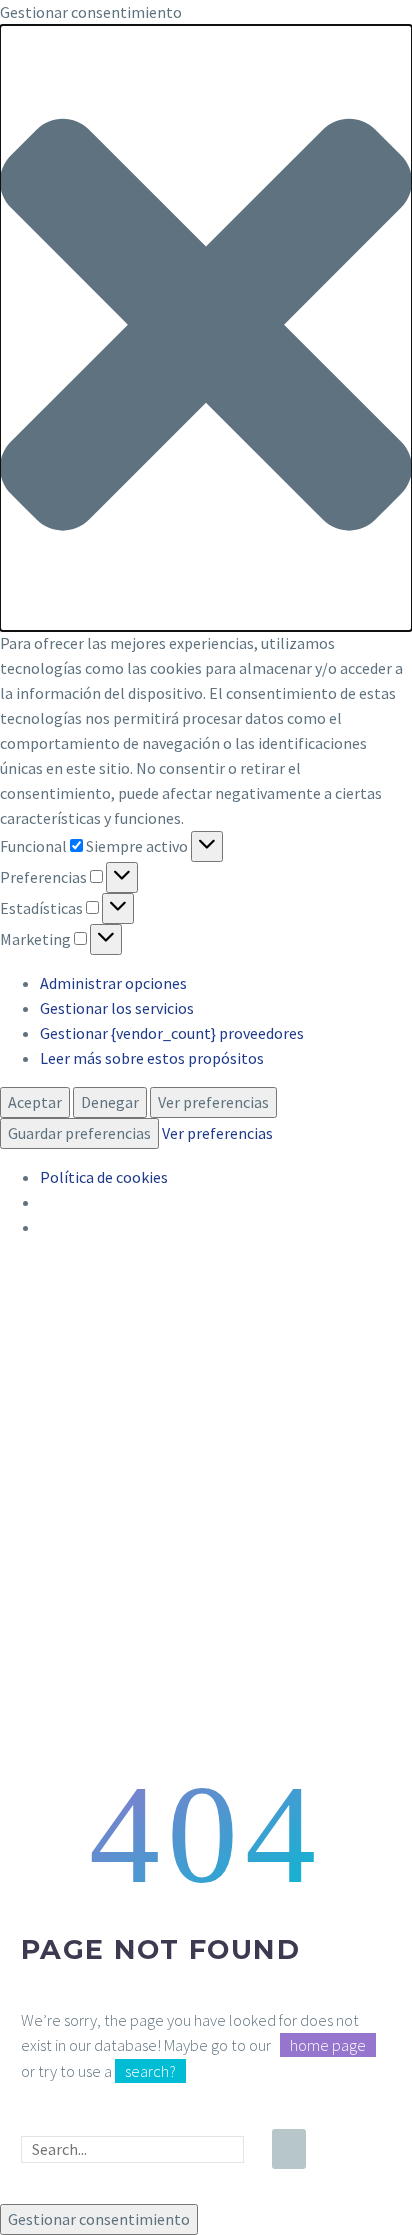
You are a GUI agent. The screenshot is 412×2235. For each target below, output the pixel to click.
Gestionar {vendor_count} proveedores (172, 1033)
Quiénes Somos (283, 1572)
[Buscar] (289, 2149)
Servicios (261, 1647)
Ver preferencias (213, 1102)
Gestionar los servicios (117, 1008)
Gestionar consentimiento (99, 2219)
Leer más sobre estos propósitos (152, 1058)
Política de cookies (104, 1177)
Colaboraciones (284, 1622)
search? (150, 2071)
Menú (257, 1519)
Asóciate (260, 1672)
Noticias (259, 1722)
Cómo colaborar (286, 1697)
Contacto (263, 1747)
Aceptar (35, 1102)
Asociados (265, 1597)
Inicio (250, 1547)
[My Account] (374, 1631)
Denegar (110, 1102)
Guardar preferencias (79, 1133)
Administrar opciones (113, 983)
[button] (206, 328)
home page (328, 2045)
